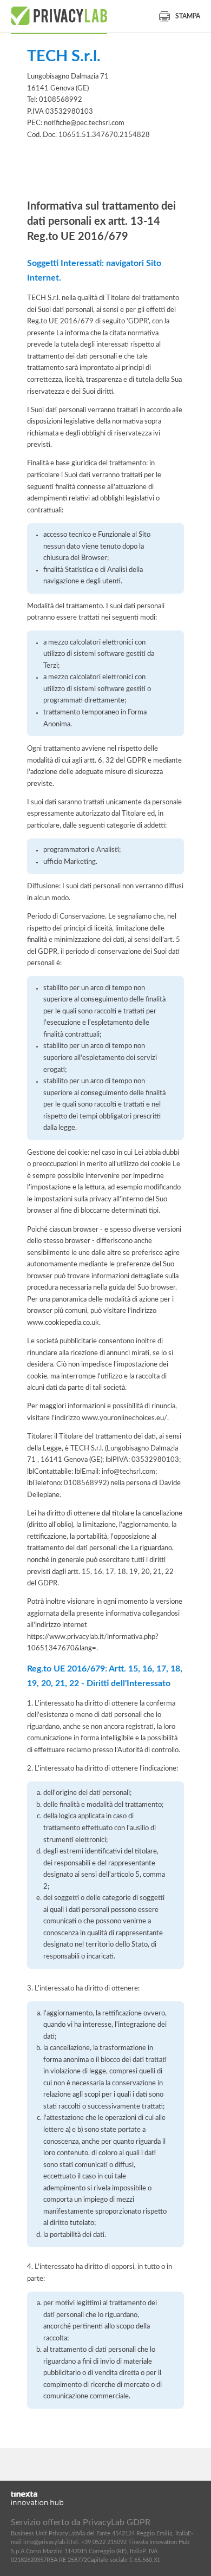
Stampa (188, 16)
